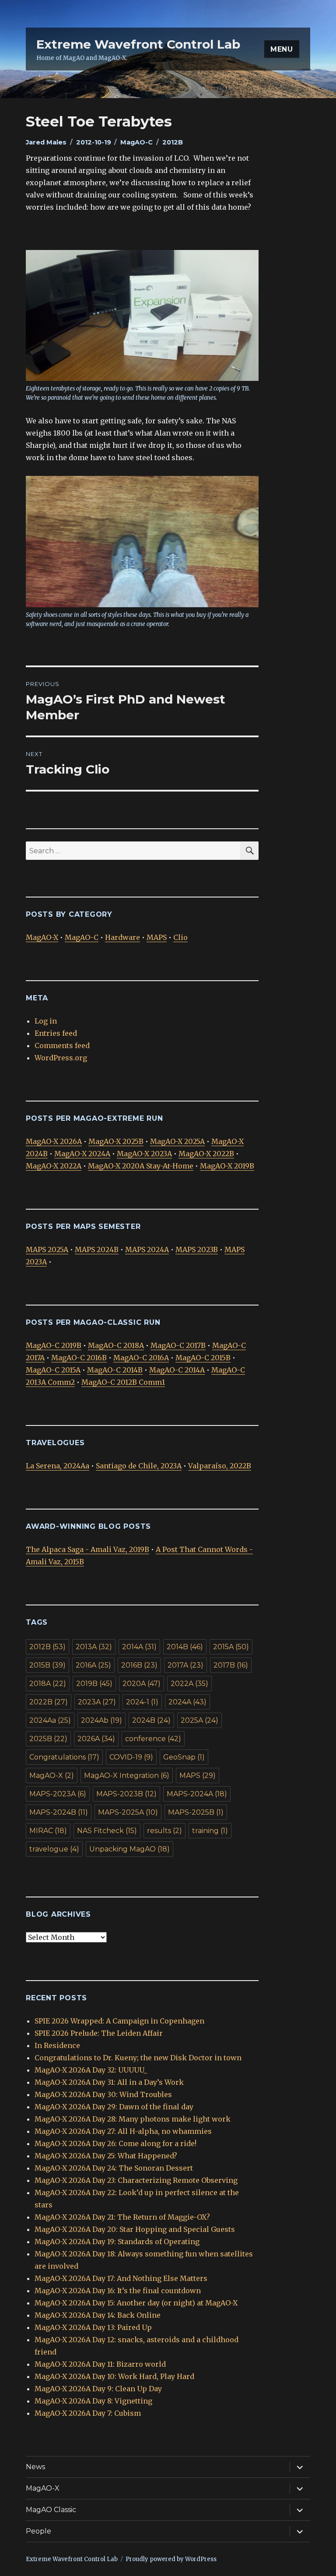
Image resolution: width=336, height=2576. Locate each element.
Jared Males (46, 142)
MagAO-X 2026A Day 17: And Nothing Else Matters (121, 2278)
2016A (93, 1665)
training (210, 1831)
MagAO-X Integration (127, 1775)
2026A (96, 1739)
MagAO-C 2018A (116, 1345)
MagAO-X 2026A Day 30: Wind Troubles (103, 2094)
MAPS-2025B (196, 1812)
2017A (185, 1665)
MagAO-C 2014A (177, 1370)
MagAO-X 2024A (82, 1154)
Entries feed (56, 1033)
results (164, 1831)
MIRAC (48, 1831)
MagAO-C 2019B (54, 1345)
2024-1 (142, 1702)
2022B (49, 1702)
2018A (48, 1684)
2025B (48, 1739)
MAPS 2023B (197, 1249)
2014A (139, 1647)
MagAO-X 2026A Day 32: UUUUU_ (91, 2070)
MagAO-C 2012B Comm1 (123, 1382)
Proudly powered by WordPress (171, 2559)
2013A (94, 1647)
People (38, 2531)
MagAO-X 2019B (227, 1166)
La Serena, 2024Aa (58, 1466)
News (35, 2467)
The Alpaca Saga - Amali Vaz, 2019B (87, 1549)
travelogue (54, 1849)
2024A (187, 1702)
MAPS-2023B (126, 1794)
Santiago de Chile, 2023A (139, 1466)
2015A (231, 1647)
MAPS (157, 937)
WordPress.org (61, 1058)
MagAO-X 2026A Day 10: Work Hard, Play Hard (114, 2376)
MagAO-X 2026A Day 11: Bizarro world (100, 2364)
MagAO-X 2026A (54, 1141)
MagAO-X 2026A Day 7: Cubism (88, 2413)
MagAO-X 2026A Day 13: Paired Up (93, 2327)
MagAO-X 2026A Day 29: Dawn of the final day (114, 2107)
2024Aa (50, 1720)
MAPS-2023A (58, 1794)
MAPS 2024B (97, 1249)
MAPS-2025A (128, 1812)
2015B (47, 1665)
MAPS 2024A (147, 1249)
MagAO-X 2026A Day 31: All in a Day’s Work (109, 2082)
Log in (46, 1021)
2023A (97, 1702)
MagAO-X (42, 937)
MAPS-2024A (197, 1794)
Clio (180, 937)
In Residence (57, 2045)
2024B (151, 1720)
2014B (185, 1647)
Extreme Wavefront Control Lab (138, 44)
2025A (199, 1720)
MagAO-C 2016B (79, 1358)
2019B (94, 1684)
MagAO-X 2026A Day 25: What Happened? (106, 2156)
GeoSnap (184, 1757)
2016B (139, 1665)
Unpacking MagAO (129, 1849)
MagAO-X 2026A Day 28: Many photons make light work (133, 2119)
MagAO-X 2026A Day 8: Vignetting (93, 2401)
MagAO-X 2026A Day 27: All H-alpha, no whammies (123, 2131)
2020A (142, 1684)
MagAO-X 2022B (206, 1154)
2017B (231, 1665)
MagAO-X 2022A (54, 1166)
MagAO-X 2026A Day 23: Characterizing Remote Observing (136, 2180)
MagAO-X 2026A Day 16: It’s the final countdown (118, 2291)
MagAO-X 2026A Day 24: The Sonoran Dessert (114, 2168)
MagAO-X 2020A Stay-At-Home (141, 1166)
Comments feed (62, 1045)
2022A (189, 1684)
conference (153, 1739)
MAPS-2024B (59, 1812)
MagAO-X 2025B (116, 1141)
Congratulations (64, 1757)
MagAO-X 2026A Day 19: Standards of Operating (117, 2242)
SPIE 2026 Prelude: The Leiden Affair (99, 2033)
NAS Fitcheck (107, 1831)
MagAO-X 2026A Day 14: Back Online (98, 2315)
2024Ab (101, 1720)
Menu (282, 49)
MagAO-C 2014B (115, 1370)
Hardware (122, 937)
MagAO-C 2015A (53, 1370)
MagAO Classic (51, 2510)
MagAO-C (136, 142)
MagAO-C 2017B (178, 1345)
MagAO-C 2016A (141, 1358)
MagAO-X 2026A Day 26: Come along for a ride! (115, 2143)
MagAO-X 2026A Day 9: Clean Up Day (98, 2389)
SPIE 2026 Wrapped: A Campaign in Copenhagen (119, 2021)
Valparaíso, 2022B (220, 1466)
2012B (173, 142)
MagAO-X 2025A (177, 1141)
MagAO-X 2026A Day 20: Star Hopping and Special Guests (135, 2229)
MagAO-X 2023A (144, 1154)
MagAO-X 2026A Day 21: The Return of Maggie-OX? (122, 2217)
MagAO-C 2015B (203, 1358)
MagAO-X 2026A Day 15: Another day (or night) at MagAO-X (136, 2303)
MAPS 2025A (47, 1249)
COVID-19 (131, 1757)
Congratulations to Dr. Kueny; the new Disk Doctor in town (138, 2058)
